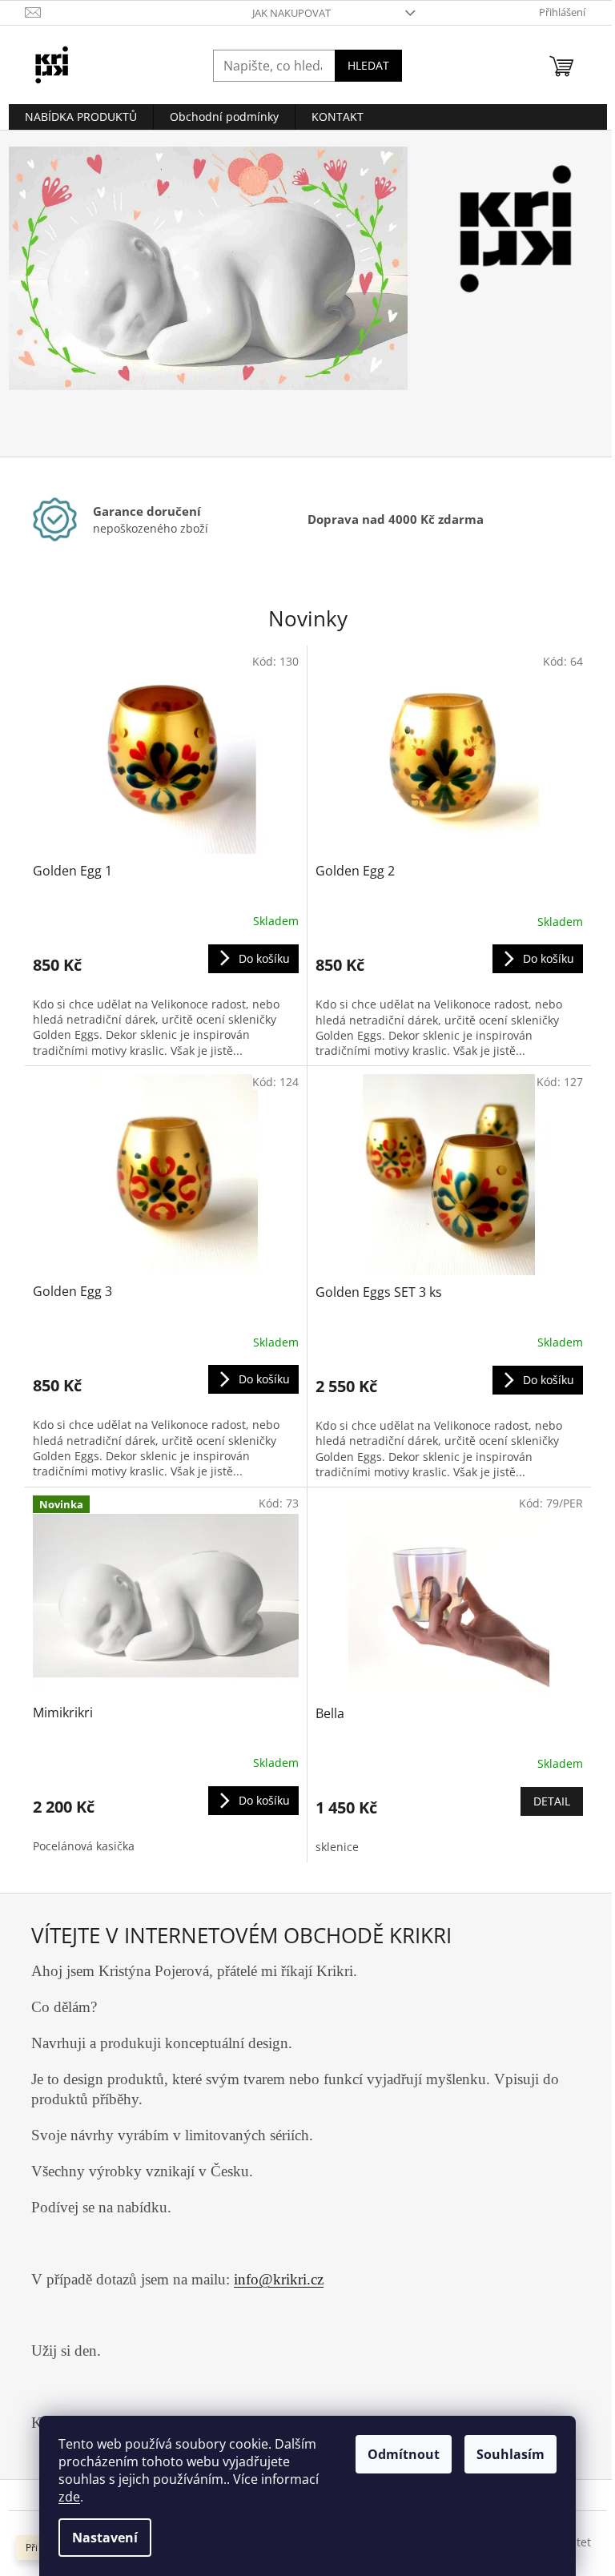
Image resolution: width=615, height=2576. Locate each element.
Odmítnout (398, 2454)
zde (64, 2497)
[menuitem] (74, 117)
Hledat (362, 65)
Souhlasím (505, 2454)
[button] (32, 294)
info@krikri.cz (279, 2279)
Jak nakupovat (285, 13)
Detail (545, 1801)
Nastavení (99, 2538)
